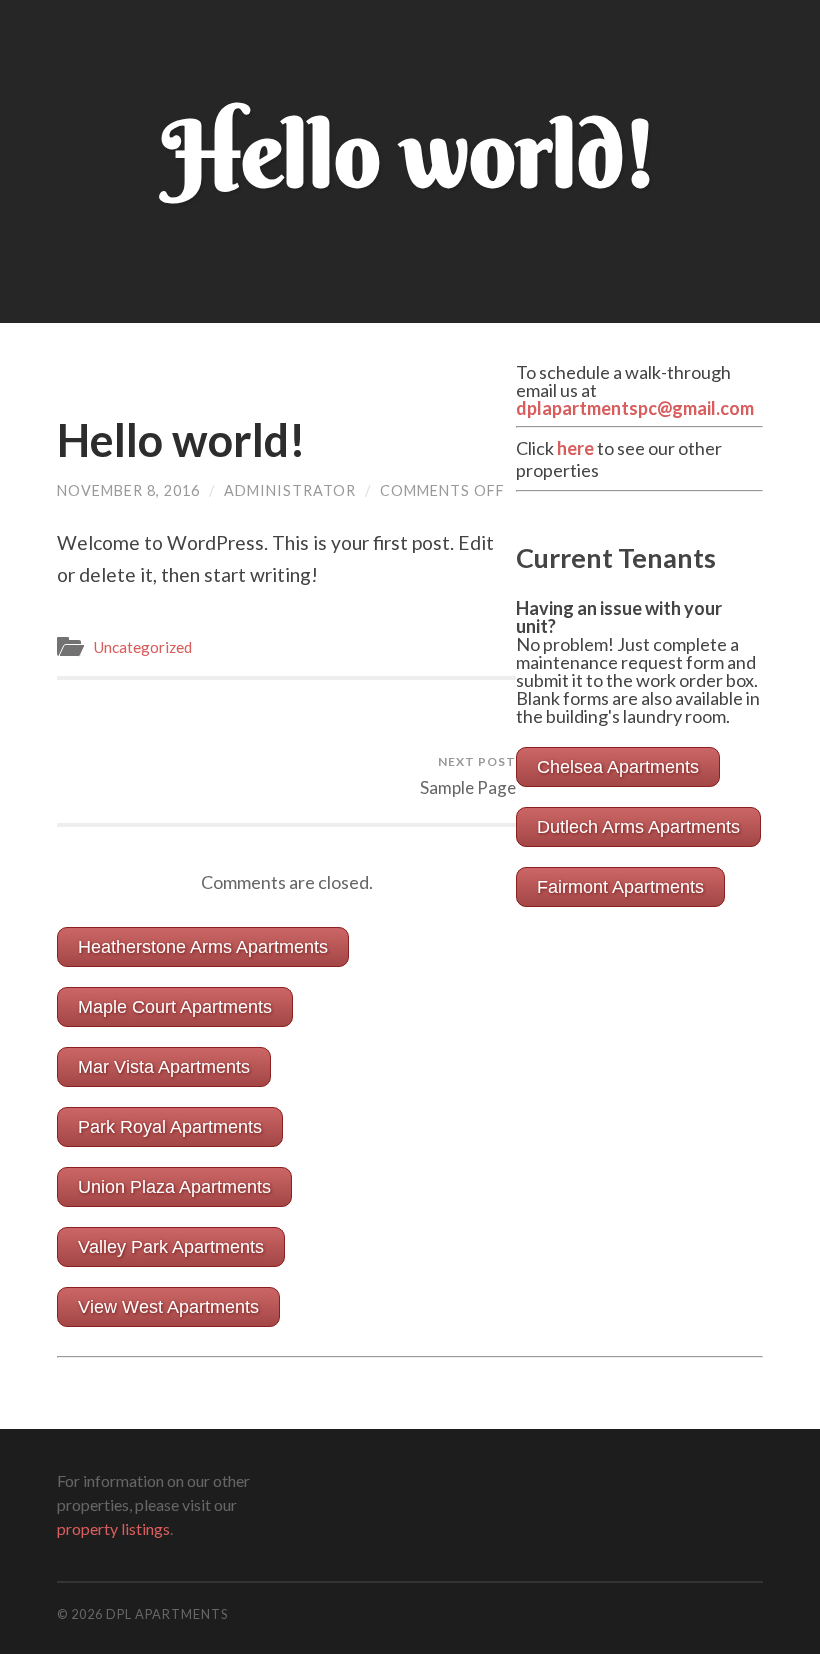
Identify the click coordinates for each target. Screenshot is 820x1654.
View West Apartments (168, 1307)
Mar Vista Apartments (164, 1067)
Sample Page (468, 775)
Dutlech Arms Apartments (638, 827)
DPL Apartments (167, 1614)
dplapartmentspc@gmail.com (635, 408)
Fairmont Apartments (620, 887)
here (575, 448)
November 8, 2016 (128, 490)
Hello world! (181, 440)
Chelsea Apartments (618, 767)
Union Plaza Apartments (174, 1187)
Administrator (290, 490)
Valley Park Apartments (171, 1247)
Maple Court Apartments (175, 1007)
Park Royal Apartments (170, 1127)
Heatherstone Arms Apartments (203, 947)
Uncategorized (142, 647)
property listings (113, 1528)
